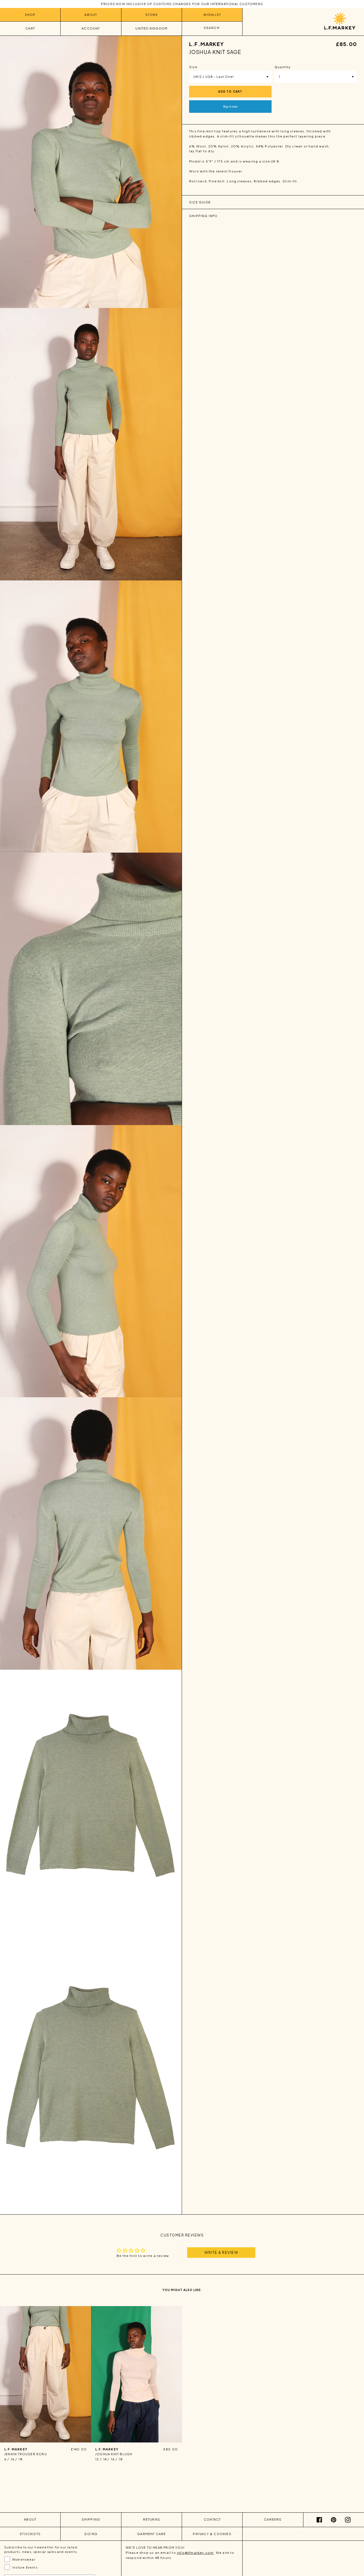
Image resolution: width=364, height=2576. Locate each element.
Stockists (30, 2534)
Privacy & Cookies (212, 2534)
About (91, 15)
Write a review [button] (221, 2252)
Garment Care (151, 2534)
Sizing (91, 2534)
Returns (152, 2519)
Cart (30, 28)
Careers (273, 2519)
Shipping (91, 2519)
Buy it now (230, 106)
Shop (30, 15)
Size (193, 67)
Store (152, 15)
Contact (212, 2519)
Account (91, 28)
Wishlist (212, 15)
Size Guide (200, 202)
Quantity (283, 67)
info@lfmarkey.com (195, 2553)
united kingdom (151, 28)
